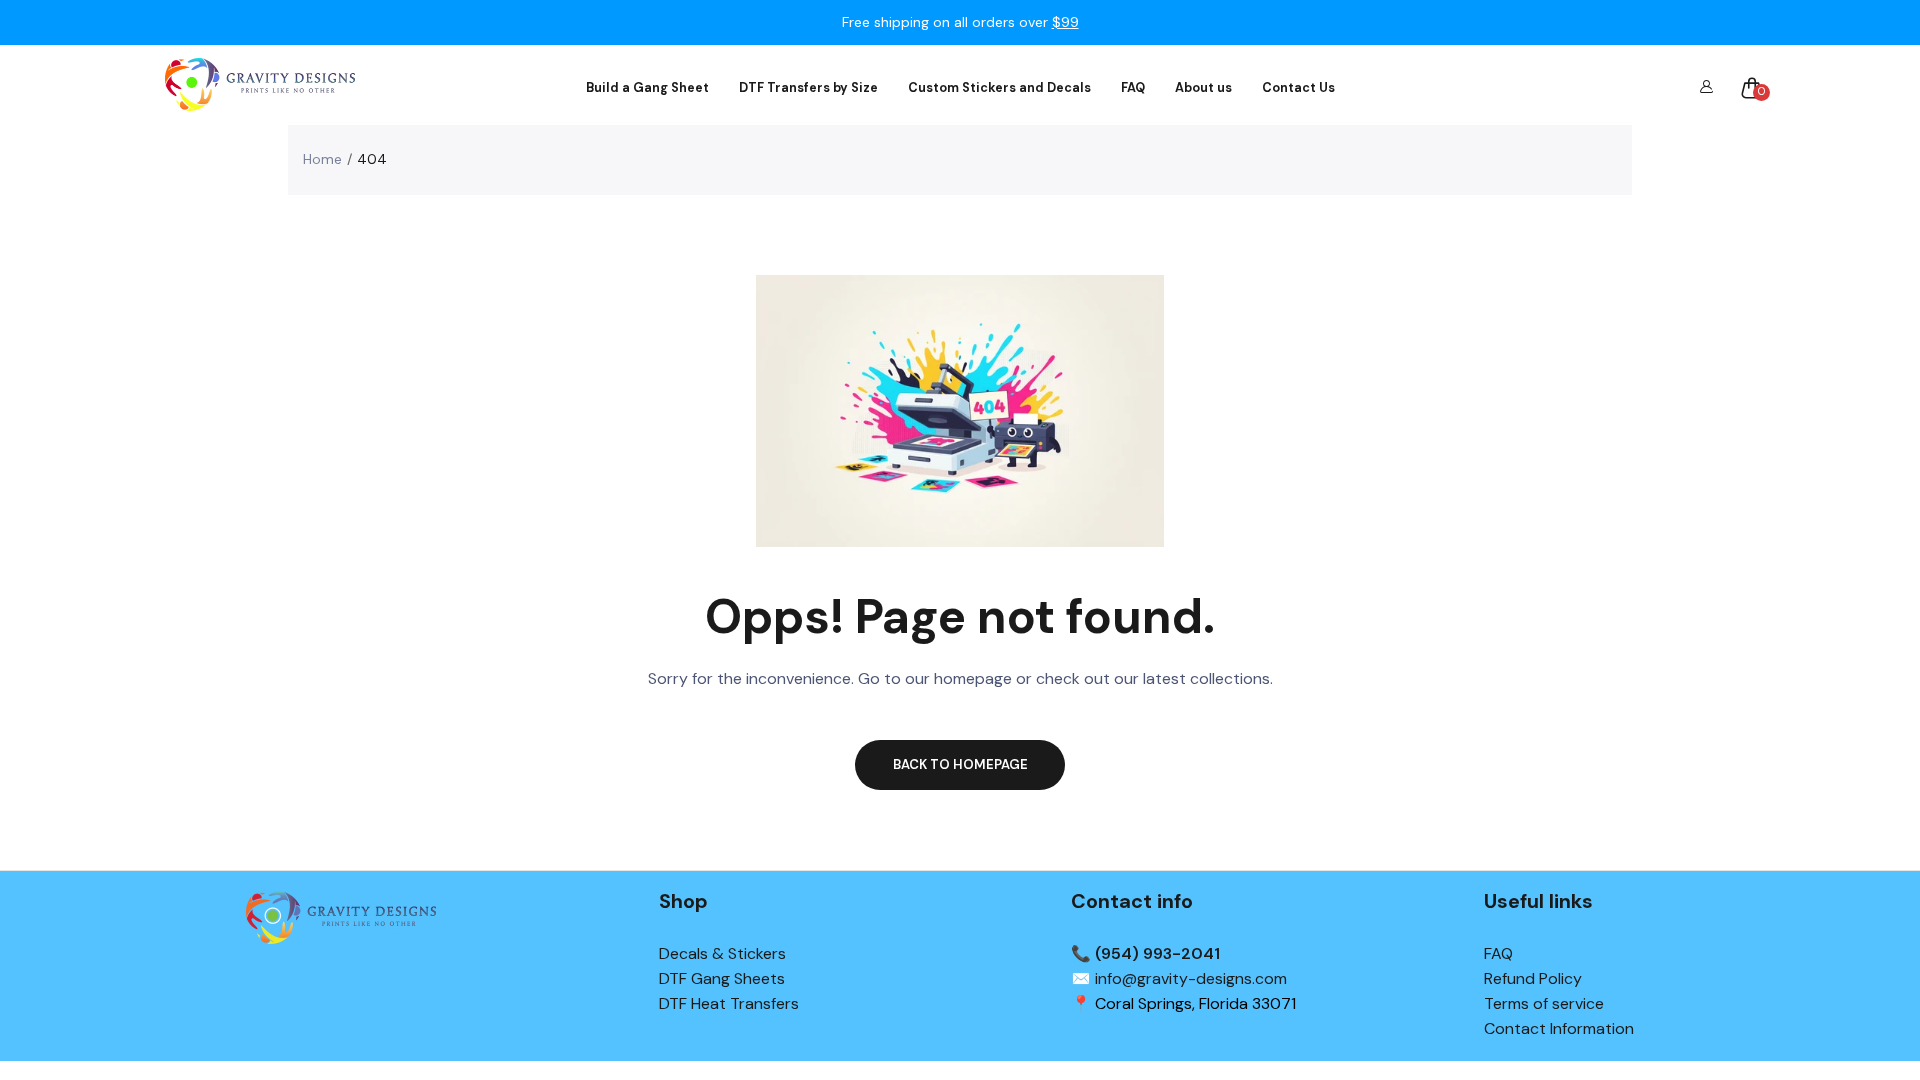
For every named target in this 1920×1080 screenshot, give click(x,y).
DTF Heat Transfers (729, 1003)
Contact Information (1559, 1028)
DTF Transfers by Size (808, 88)
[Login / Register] (1706, 88)
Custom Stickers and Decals (999, 88)
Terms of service (1544, 1003)
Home (322, 159)
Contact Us (1298, 88)
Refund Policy (1533, 978)
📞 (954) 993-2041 (1145, 953)
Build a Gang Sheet (647, 88)
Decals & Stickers (722, 953)
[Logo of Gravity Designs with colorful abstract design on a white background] (260, 87)
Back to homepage (960, 764)
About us (1203, 88)
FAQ (1133, 88)
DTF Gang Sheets (722, 978)
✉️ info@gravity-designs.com (1179, 978)
